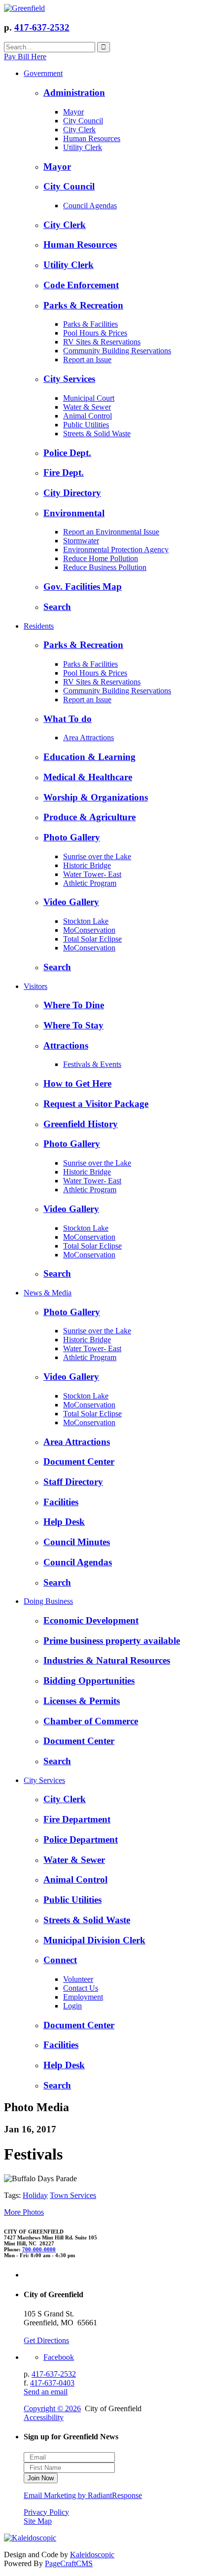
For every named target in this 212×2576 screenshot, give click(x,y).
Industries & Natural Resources (107, 1660)
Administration (74, 93)
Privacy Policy (46, 2512)
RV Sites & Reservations (102, 342)
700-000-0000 (39, 2249)
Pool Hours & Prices (95, 333)
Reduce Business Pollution (105, 567)
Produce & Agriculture (89, 817)
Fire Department (77, 1819)
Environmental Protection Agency (116, 549)
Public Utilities (86, 425)
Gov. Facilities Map (83, 587)
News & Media (48, 1293)
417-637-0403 (52, 2383)
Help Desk (64, 1522)
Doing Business (48, 1601)
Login (72, 2006)
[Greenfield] (24, 8)
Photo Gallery (72, 837)
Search (57, 607)
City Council (83, 121)
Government (43, 73)
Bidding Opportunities (89, 1681)
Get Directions (46, 2340)
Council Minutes (77, 1542)
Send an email (46, 2392)
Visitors (35, 986)
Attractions (66, 1045)
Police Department (81, 1839)
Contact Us (81, 1988)
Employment (83, 1997)
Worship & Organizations (96, 797)
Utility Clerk (83, 147)
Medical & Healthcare (88, 777)
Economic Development (91, 1620)
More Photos (24, 2212)
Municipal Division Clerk (94, 1940)
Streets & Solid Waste (97, 434)
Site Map (38, 2521)
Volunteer (78, 1979)
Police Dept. (67, 453)
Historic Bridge (87, 865)
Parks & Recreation (83, 305)
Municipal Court (89, 398)
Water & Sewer (87, 407)
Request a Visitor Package (96, 1104)
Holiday (35, 2195)
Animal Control (88, 416)
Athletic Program (90, 883)
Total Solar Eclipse (92, 939)
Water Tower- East (92, 874)
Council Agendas (90, 206)
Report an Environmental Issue (111, 532)
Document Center (79, 1461)
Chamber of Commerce (91, 1721)
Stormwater (81, 541)
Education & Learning (89, 757)
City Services (69, 379)
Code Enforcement (81, 285)
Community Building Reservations (117, 351)
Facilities (61, 1502)
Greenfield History (81, 1124)
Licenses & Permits (82, 1701)
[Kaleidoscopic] (30, 2538)
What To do (68, 719)
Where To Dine (74, 1005)
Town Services (73, 2195)
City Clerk (79, 130)
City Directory (72, 493)
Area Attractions (88, 738)
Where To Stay (73, 1025)
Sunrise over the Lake (97, 856)
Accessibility (44, 2417)
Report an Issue (87, 360)
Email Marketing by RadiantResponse (83, 2495)
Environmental (74, 513)
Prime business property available (112, 1641)
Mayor (73, 112)
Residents (39, 626)
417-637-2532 (42, 27)
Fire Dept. (64, 473)
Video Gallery (71, 902)
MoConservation (89, 930)
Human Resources (92, 138)
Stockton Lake (86, 921)
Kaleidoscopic (92, 2555)
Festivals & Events (92, 1064)
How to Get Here (77, 1083)
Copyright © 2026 (52, 2408)
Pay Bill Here (25, 57)
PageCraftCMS (69, 2563)
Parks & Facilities (90, 324)
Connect (60, 1960)
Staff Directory (73, 1482)
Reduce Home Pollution (101, 558)
